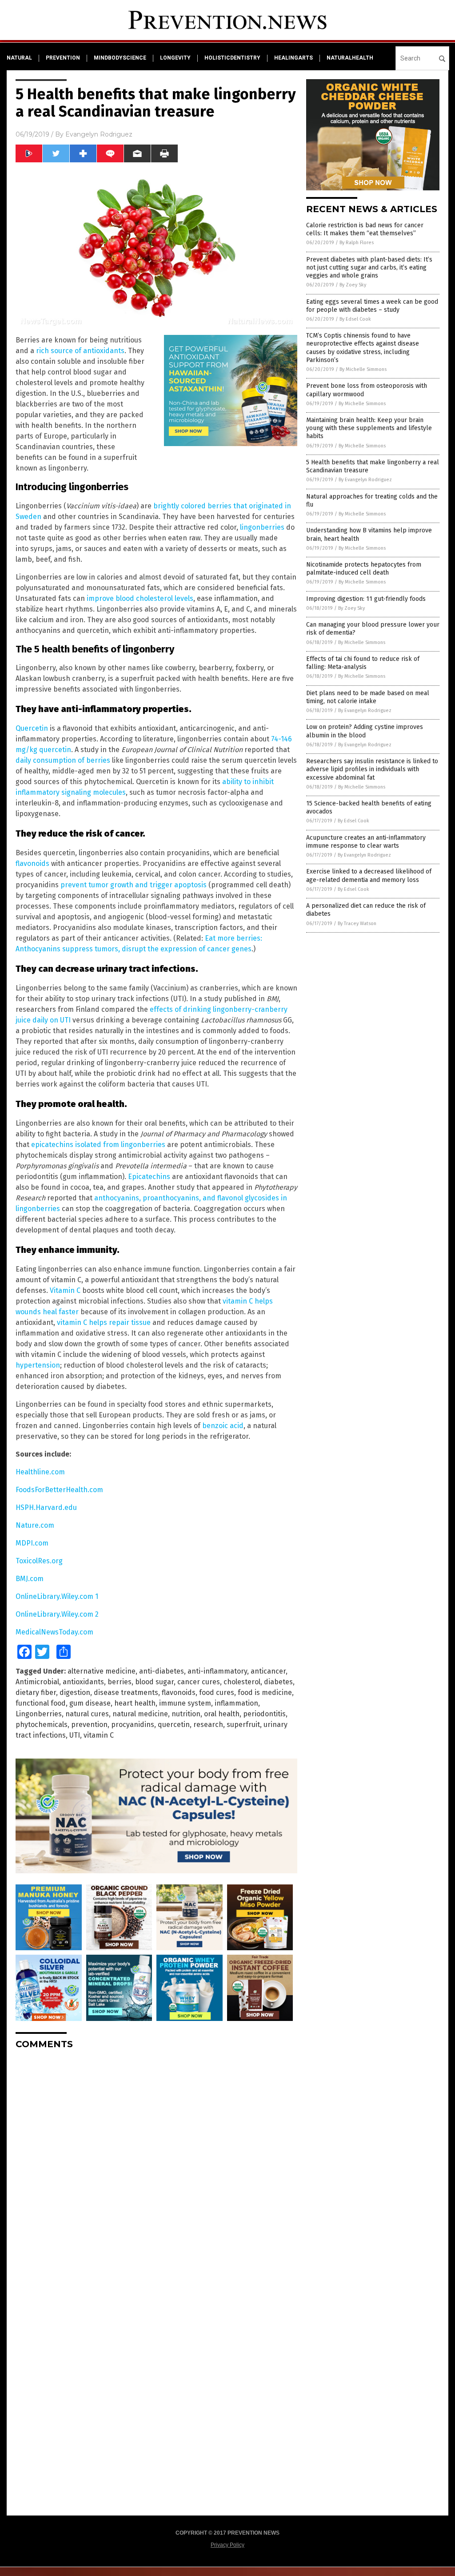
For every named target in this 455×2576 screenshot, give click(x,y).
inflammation (236, 1703)
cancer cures (199, 1682)
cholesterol (242, 1682)
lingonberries (262, 527)
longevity (175, 58)
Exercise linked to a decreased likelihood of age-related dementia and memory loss (369, 875)
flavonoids (32, 863)
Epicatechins (149, 1177)
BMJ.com (30, 1579)
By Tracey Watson (357, 924)
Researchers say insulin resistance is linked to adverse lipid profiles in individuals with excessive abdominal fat (372, 769)
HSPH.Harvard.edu (46, 1507)
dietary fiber (36, 1693)
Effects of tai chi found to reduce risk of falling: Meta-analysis (363, 663)
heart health (135, 1703)
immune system (185, 1703)
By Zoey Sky (353, 285)
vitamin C (99, 1735)
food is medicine (265, 1693)
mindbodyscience (120, 58)
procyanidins (133, 1725)
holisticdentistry (232, 58)
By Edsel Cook (355, 319)
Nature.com (35, 1525)
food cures (217, 1693)
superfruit (243, 1725)
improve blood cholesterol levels (140, 598)
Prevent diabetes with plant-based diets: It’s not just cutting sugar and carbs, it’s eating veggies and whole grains (369, 268)
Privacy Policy (227, 2545)
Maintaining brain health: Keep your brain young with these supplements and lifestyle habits (369, 428)
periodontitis (264, 1714)
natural (19, 58)
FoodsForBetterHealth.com (59, 1490)
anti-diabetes (162, 1671)
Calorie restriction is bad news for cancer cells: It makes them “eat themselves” (365, 229)
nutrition (186, 1714)
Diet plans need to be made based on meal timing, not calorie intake (368, 697)
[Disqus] (156, 2168)
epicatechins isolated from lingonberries (98, 1145)
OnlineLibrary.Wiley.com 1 (57, 1596)
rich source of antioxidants (80, 351)
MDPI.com (32, 1543)
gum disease (90, 1703)
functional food (41, 1703)
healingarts (293, 58)
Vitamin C (65, 1290)
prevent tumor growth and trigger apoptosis (134, 885)
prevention (63, 58)
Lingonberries (39, 1714)
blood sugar (154, 1682)
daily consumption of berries (63, 760)
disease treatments (126, 1693)
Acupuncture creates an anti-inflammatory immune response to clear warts (366, 842)
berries (120, 1682)
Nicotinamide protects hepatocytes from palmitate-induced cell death (364, 569)
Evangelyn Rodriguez (99, 134)
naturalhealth (350, 58)
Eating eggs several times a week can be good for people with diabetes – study (372, 306)
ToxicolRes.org (39, 1561)
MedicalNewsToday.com (54, 1632)
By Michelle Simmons (363, 369)
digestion (75, 1693)
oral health (222, 1714)
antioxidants (83, 1682)
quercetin (174, 1725)
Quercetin (32, 728)
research (208, 1725)
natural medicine (140, 1714)
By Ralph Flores (357, 243)
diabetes (278, 1682)
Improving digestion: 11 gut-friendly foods (366, 599)
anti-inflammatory (217, 1671)
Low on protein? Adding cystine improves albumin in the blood (365, 731)
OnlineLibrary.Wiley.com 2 (57, 1614)
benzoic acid (223, 1426)
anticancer (268, 1671)
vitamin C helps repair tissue (104, 1322)
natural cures (87, 1714)
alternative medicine (102, 1671)
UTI (75, 1735)
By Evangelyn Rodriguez (365, 480)
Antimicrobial (37, 1682)
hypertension (38, 1365)
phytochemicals (42, 1725)
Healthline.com (40, 1472)
